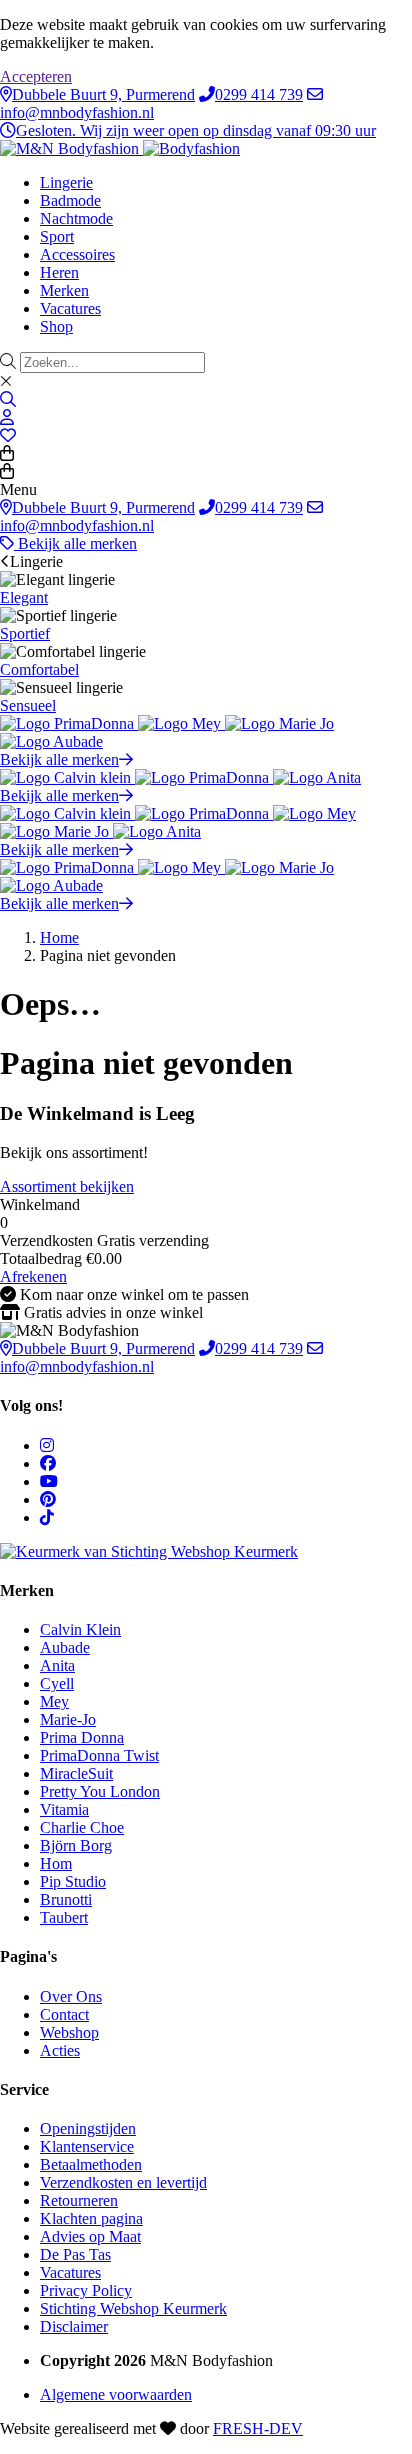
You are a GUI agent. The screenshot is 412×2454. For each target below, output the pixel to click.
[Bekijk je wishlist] (8, 435)
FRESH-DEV (258, 2428)
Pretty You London (100, 1791)
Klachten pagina (91, 2218)
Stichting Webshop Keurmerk (133, 2308)
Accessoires (77, 254)
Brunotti (66, 1899)
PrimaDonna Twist (99, 1755)
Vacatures (70, 308)
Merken (64, 290)
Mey (54, 1701)
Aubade (65, 1647)
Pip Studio (73, 1881)
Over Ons (71, 1996)
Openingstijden (88, 2128)
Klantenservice (87, 2146)
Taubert (64, 1917)
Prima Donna (82, 1737)
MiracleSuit (76, 1773)
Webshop (69, 2032)
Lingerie (66, 182)
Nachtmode (76, 218)
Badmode (70, 200)
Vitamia (64, 1809)
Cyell (57, 1683)
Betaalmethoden (91, 2164)
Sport (57, 236)
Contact (64, 2014)
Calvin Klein (80, 1629)
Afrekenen (33, 1276)
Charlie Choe (82, 1827)
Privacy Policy (86, 2290)
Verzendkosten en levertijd (123, 2182)
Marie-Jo (68, 1719)
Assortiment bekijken (67, 1186)
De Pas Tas (75, 2254)
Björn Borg (76, 1845)
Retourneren (79, 2200)
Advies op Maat (90, 2236)
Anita (57, 1665)
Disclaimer (74, 2326)
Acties (60, 2050)
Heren (59, 272)
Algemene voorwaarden (116, 2394)
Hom (56, 1863)
